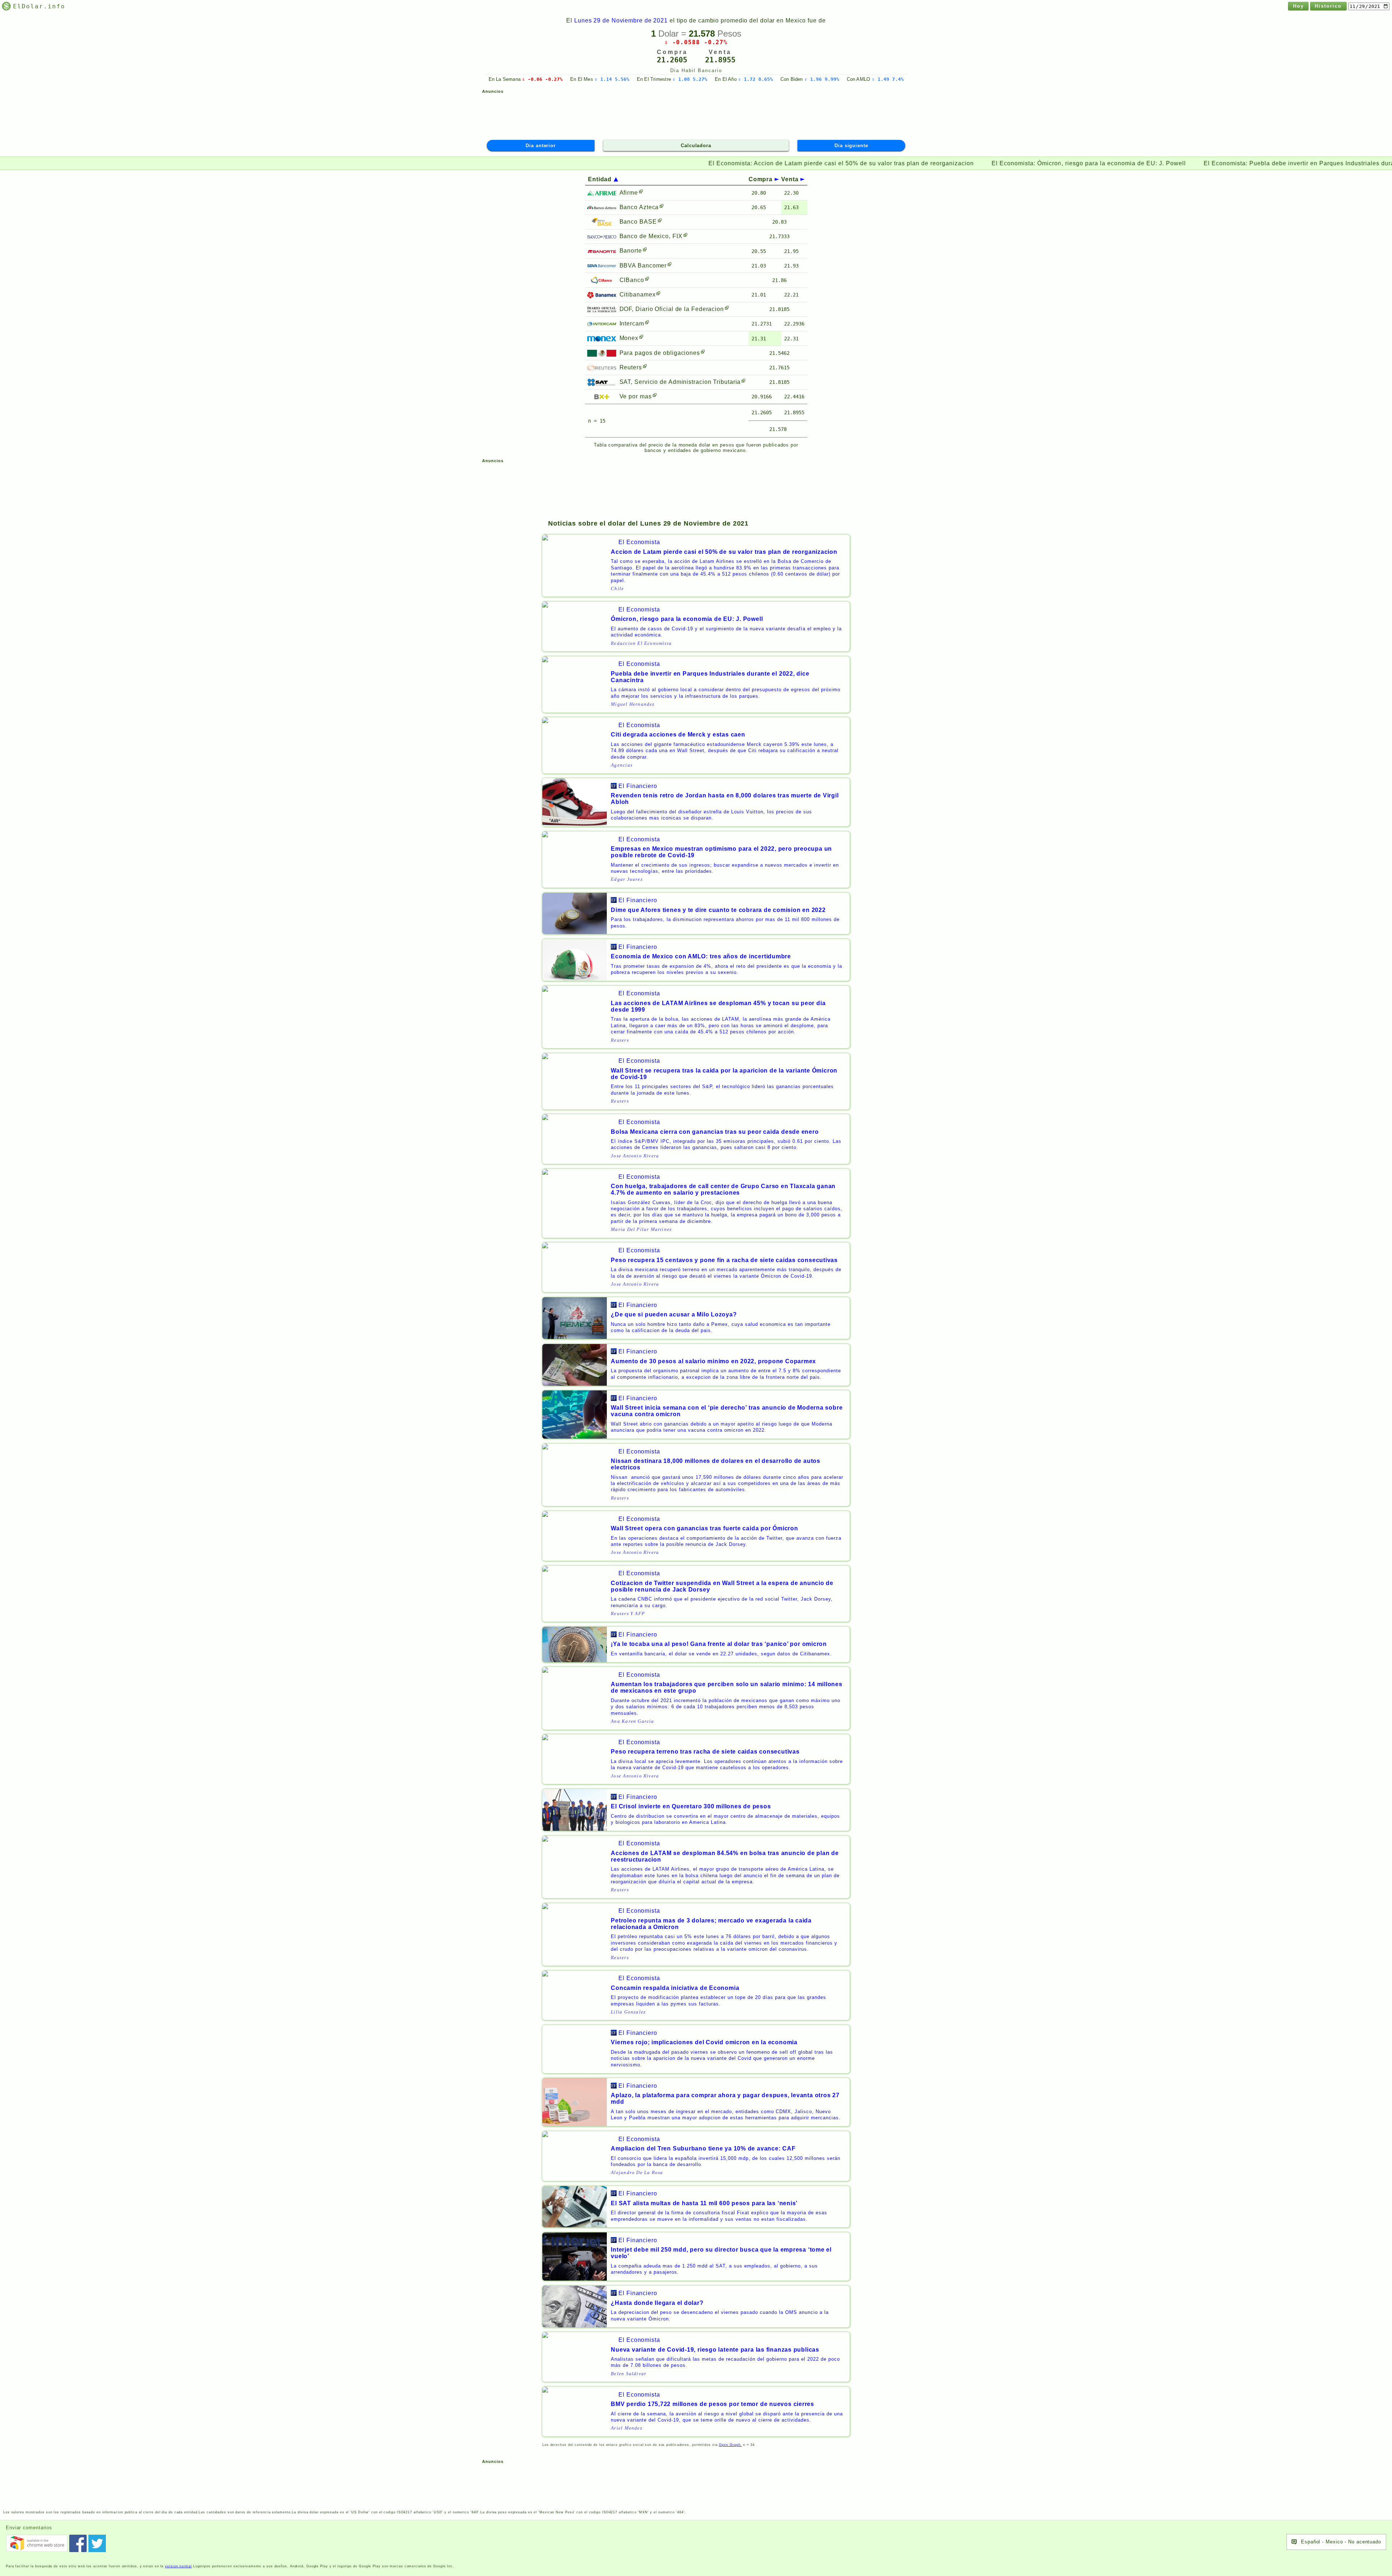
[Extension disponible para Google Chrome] (37, 2543)
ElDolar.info (39, 6)
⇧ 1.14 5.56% (612, 79)
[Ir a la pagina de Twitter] (97, 2543)
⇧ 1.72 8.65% (755, 79)
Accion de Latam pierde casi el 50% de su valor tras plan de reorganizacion (682, 163)
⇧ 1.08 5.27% (690, 79)
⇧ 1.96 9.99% (822, 79)
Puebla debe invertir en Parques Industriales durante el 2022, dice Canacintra (1181, 163)
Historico (1328, 6)
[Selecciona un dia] (1369, 6)
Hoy (1298, 6)
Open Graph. (730, 2445)
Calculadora (696, 146)
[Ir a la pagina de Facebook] (78, 2543)
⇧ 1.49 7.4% (888, 79)
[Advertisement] (696, 113)
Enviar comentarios (29, 2528)
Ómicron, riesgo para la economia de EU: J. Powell (930, 163)
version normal (178, 2566)
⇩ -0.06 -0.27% (542, 79)
